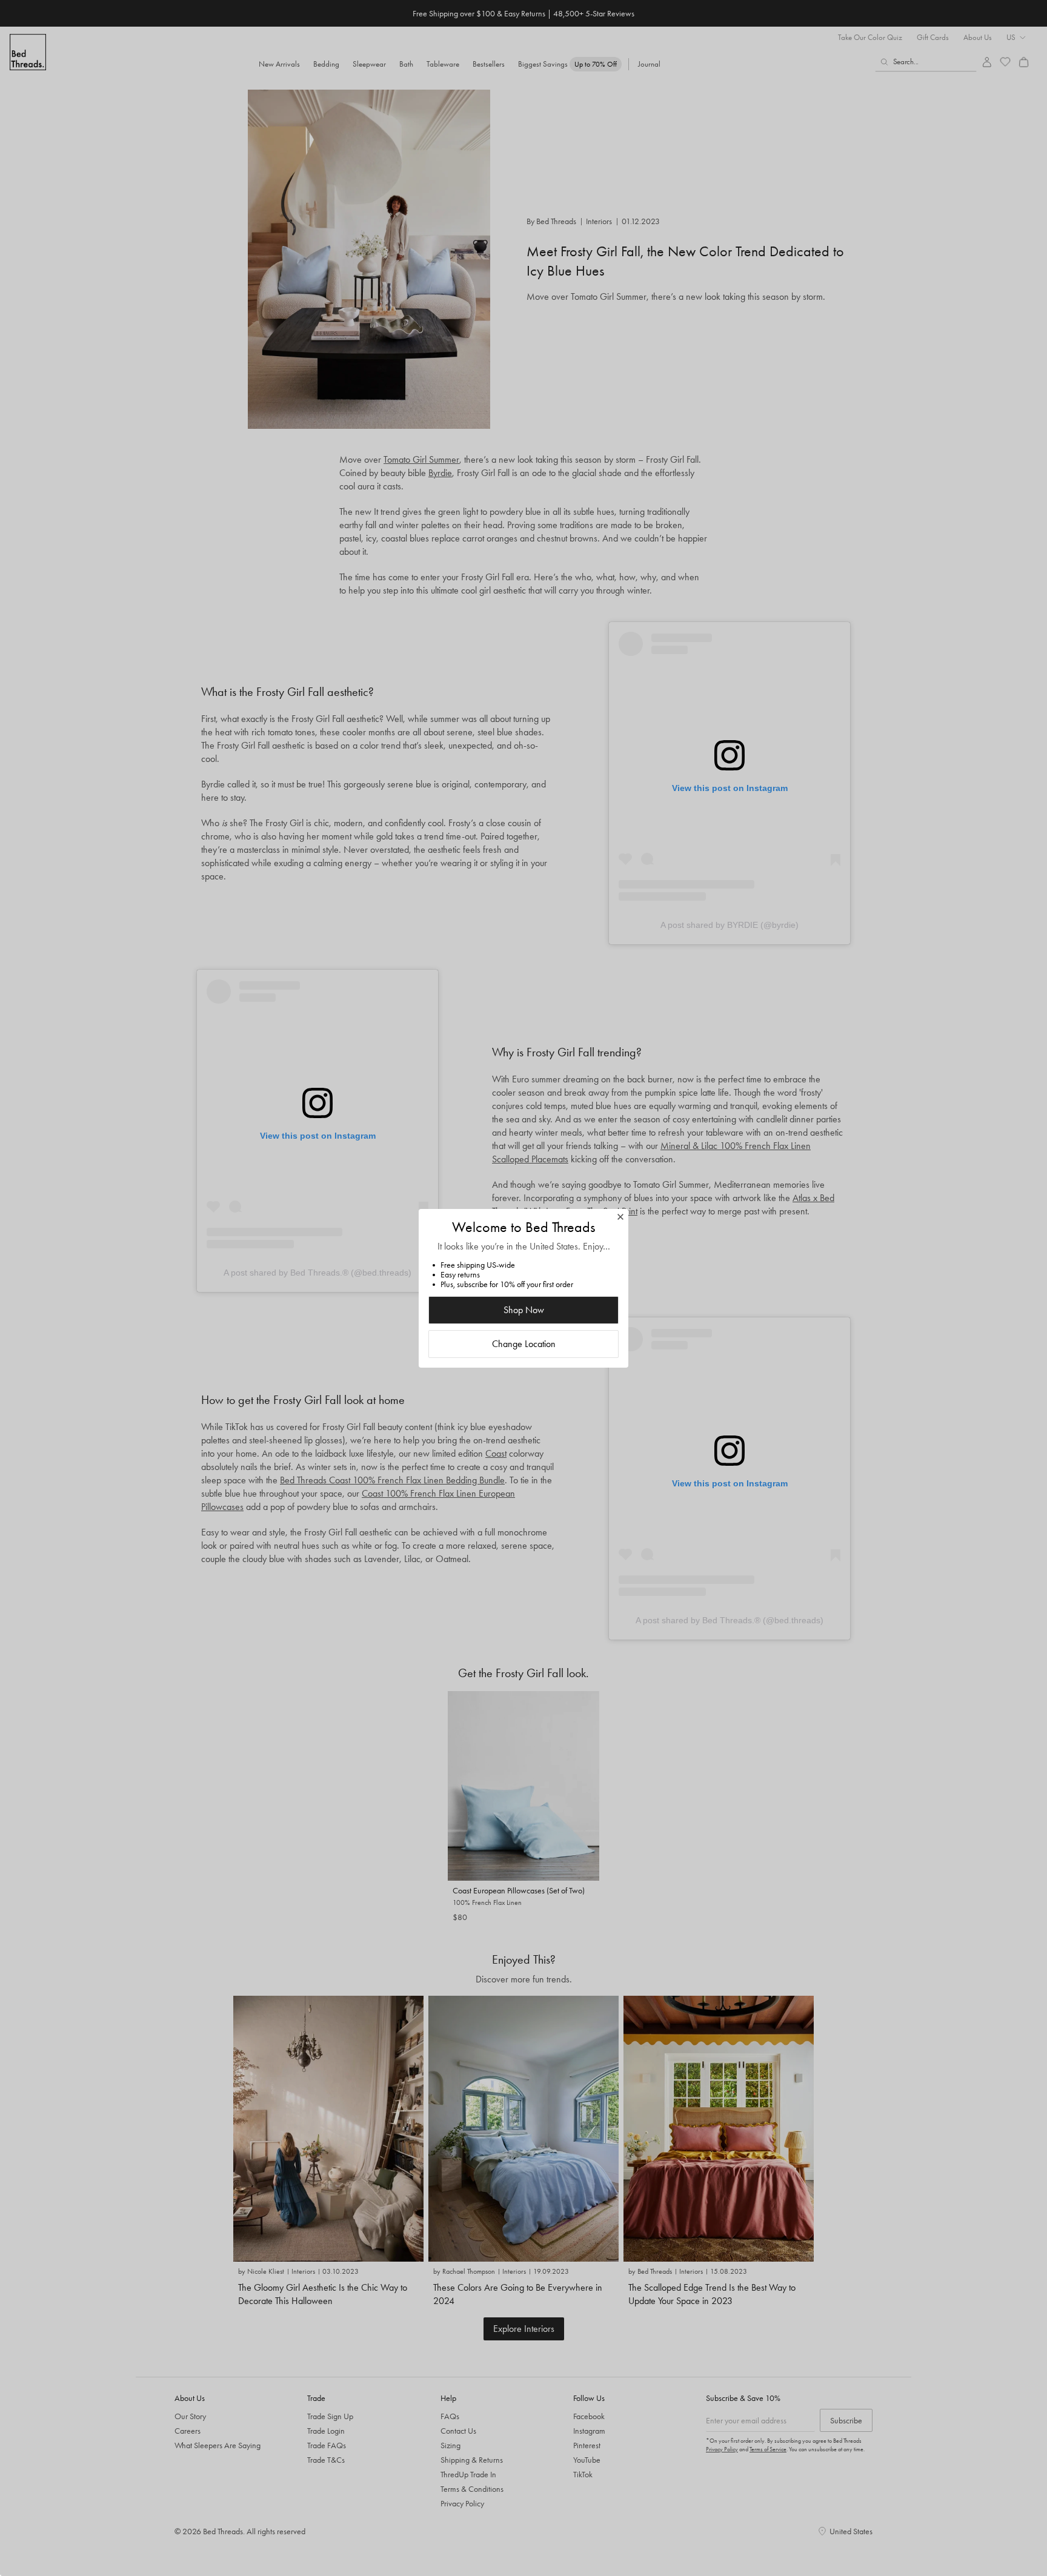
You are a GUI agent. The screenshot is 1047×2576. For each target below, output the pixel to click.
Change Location (524, 1344)
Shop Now (524, 1310)
